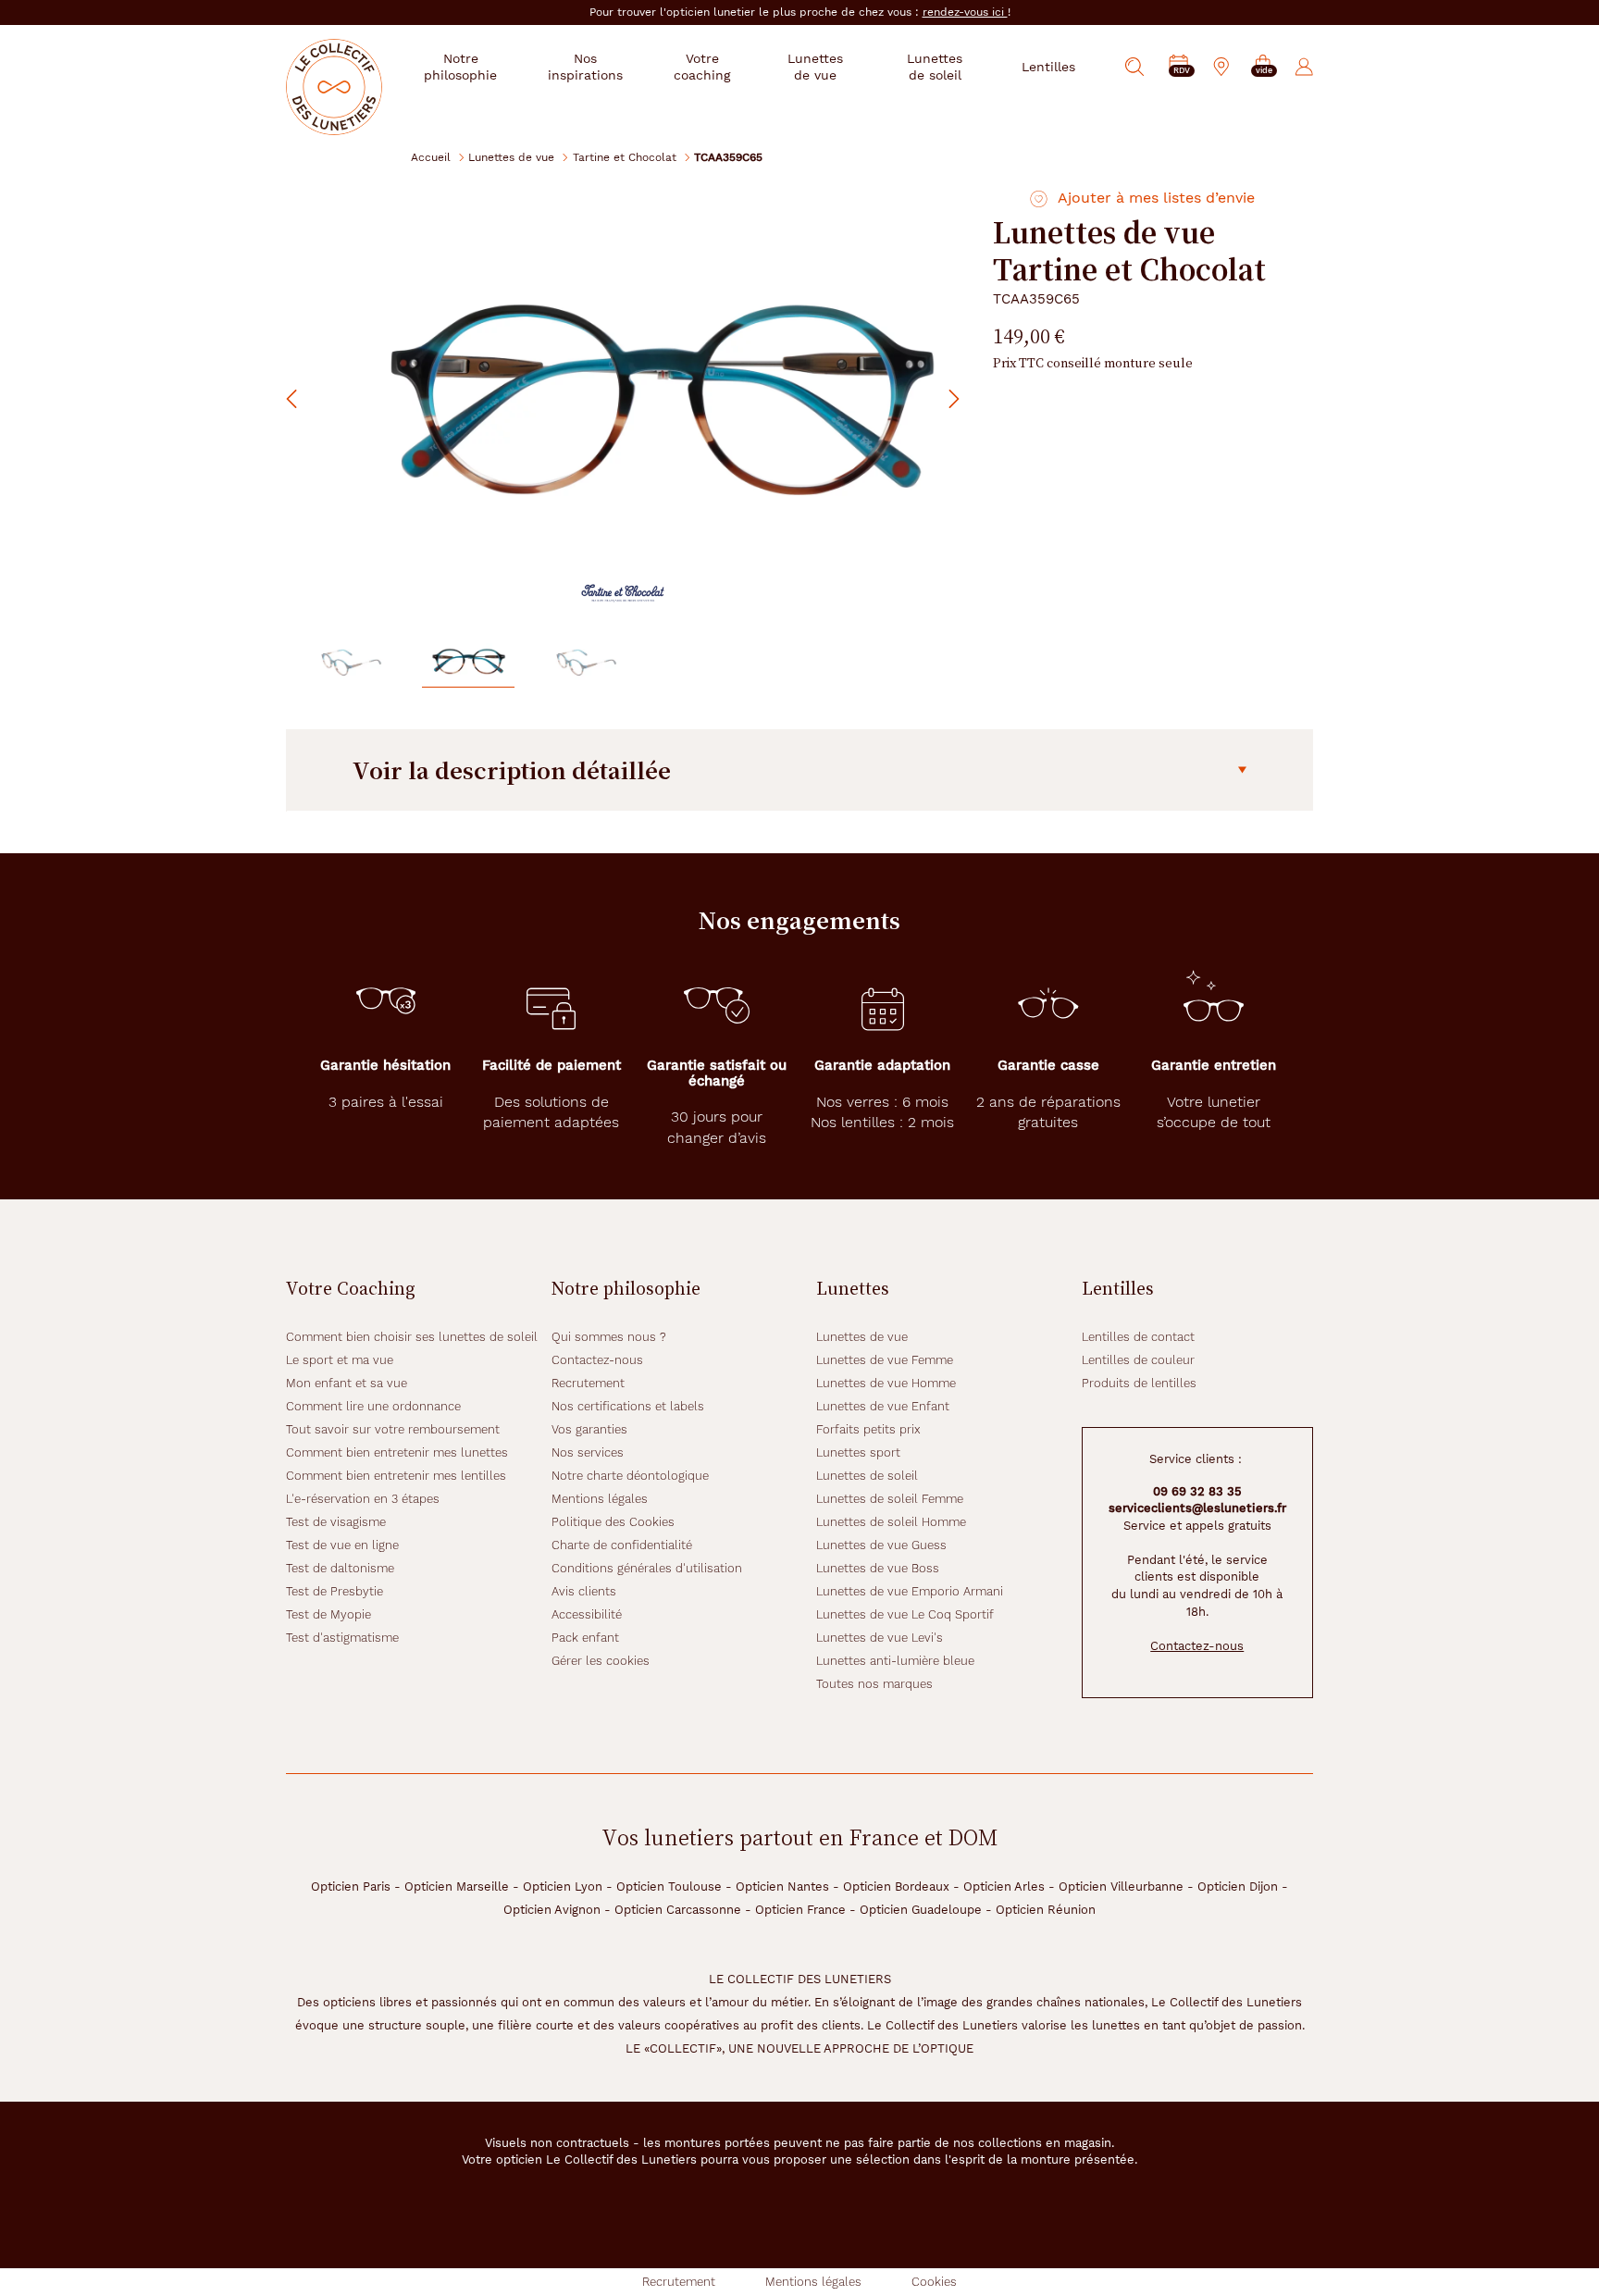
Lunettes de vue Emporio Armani (910, 1591)
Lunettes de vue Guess (881, 1545)
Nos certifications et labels (628, 1406)
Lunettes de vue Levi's (880, 1638)
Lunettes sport (858, 1452)
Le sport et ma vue (340, 1360)
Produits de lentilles (1139, 1383)
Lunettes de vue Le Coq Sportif (905, 1614)
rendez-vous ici (965, 12)
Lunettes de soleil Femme (890, 1499)
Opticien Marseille (457, 1886)
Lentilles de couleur (1138, 1360)
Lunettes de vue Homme (886, 1383)
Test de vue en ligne (342, 1545)
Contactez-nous (597, 1360)
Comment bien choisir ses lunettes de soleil (412, 1337)
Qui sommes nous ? (609, 1337)
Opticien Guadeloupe (921, 1910)
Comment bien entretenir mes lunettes (397, 1452)
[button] (1263, 67)
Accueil (431, 157)
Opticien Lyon (563, 1886)
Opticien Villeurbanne (1121, 1886)
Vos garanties (589, 1429)
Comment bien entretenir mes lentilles (396, 1476)
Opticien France (800, 1910)
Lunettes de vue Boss (878, 1568)
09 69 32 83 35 (1197, 1491)
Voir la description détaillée (512, 770)
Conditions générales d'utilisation (647, 1568)
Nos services (588, 1452)
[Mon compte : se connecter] (1304, 67)
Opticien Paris (351, 1886)
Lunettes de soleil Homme (891, 1522)
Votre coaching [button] (702, 67)
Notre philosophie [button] (460, 67)
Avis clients (584, 1591)
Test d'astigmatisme (342, 1638)
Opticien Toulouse (669, 1886)
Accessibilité (587, 1614)
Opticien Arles (1004, 1886)
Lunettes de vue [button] (815, 67)
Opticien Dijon (1238, 1886)
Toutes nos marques (874, 1684)
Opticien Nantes (782, 1886)
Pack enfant (585, 1638)
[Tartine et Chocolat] (623, 593)
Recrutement (588, 1383)
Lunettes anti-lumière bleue (895, 1661)
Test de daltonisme (340, 1568)
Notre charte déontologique (630, 1476)
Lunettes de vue (511, 157)
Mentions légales (600, 1499)
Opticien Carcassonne (678, 1910)
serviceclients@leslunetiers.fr (1197, 1508)
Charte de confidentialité (622, 1545)
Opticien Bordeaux (896, 1886)
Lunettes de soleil (867, 1476)
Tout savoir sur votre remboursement (393, 1429)
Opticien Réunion (1046, 1910)
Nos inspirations (585, 67)
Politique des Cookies (613, 1522)
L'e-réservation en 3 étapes (363, 1499)
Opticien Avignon (552, 1910)
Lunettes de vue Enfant (883, 1406)
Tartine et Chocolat (625, 157)
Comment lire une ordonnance (373, 1406)
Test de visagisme (336, 1522)
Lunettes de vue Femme (885, 1360)
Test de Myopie (328, 1614)
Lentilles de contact (1138, 1337)
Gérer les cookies (601, 1661)
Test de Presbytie (335, 1591)
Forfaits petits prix (868, 1429)
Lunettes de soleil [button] (935, 67)
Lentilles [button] (1048, 67)
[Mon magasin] (1221, 67)
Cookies (934, 2282)
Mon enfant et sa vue (347, 1383)
